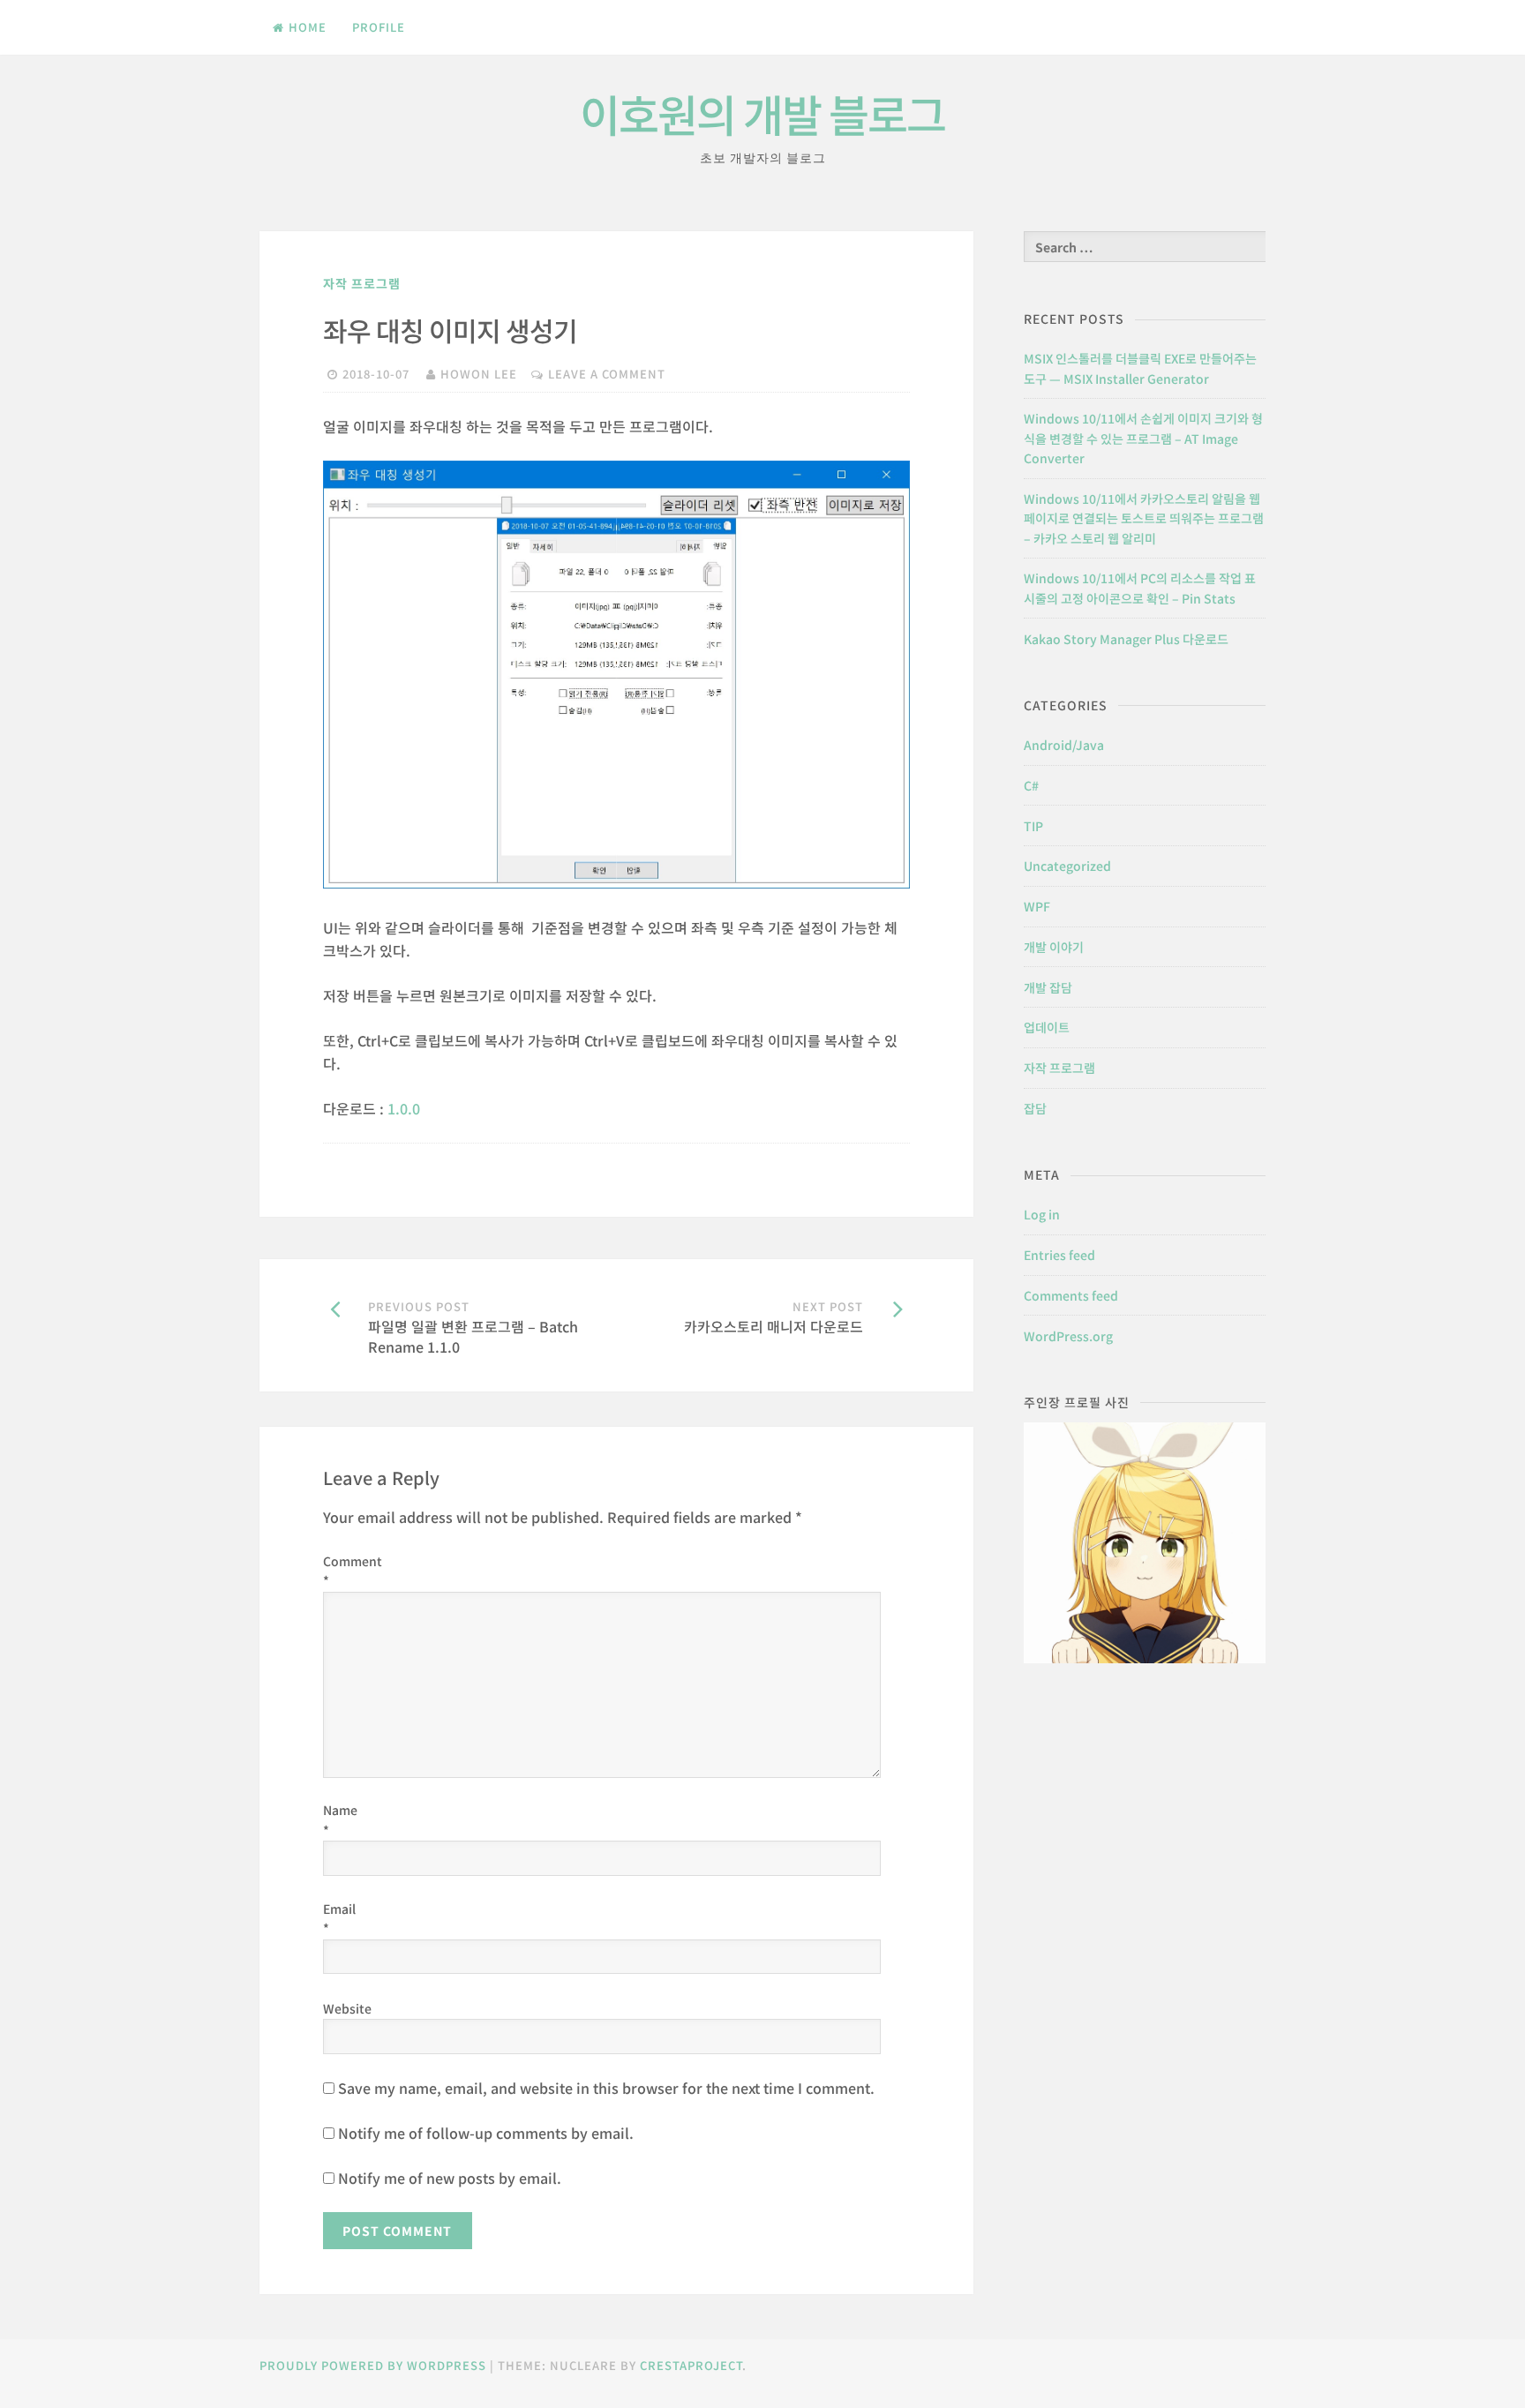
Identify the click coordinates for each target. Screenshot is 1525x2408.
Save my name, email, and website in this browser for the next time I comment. (606, 2088)
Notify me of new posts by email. (450, 2178)
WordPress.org (1068, 1336)
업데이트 (1047, 1027)
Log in (1042, 1214)
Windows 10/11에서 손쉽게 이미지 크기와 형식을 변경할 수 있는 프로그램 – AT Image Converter (1143, 438)
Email (338, 1918)
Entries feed (1059, 1255)
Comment (338, 1571)
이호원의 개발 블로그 (762, 113)
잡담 (1035, 1108)
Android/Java (1064, 745)
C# (1031, 785)
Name (338, 1819)
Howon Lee (479, 374)
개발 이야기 (1054, 947)
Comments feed (1071, 1295)
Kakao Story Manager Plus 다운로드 (1126, 639)
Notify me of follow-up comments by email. (486, 2133)
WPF (1037, 906)
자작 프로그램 (362, 283)
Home (308, 27)
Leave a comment (607, 374)
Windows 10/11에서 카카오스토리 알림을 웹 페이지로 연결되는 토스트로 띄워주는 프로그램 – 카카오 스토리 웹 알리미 (1144, 518)
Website (338, 2008)
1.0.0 (404, 1108)
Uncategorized (1067, 866)
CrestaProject (691, 2365)
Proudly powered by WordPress (373, 2365)
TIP (1033, 826)
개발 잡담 (1048, 987)
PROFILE (379, 27)
